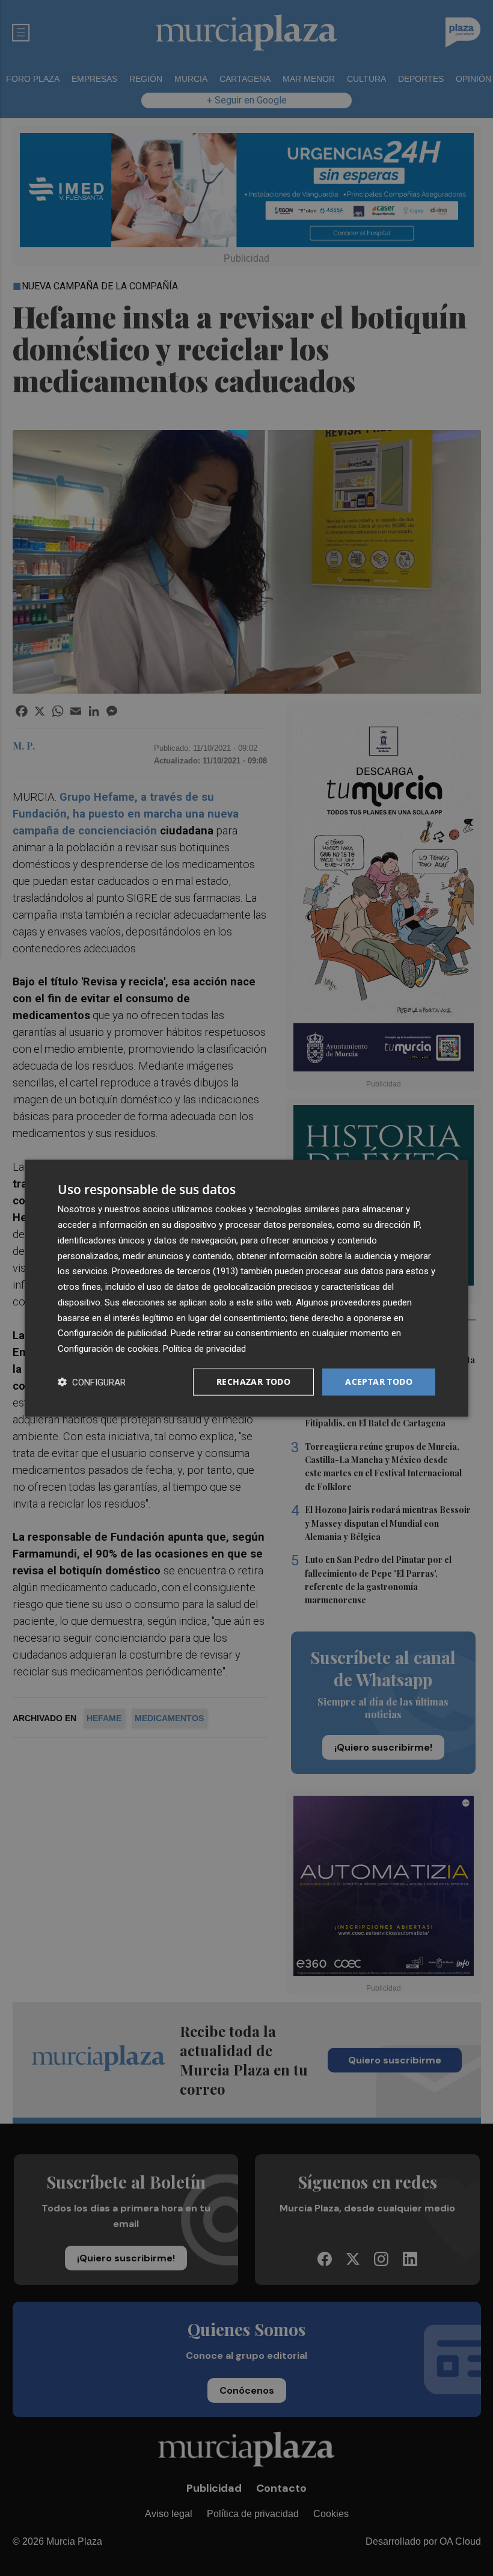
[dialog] (246, 1288)
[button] (92, 1382)
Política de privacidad (204, 1349)
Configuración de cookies (108, 1349)
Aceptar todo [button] (379, 1382)
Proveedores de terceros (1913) (175, 1271)
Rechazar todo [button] (253, 1382)
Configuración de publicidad (112, 1333)
